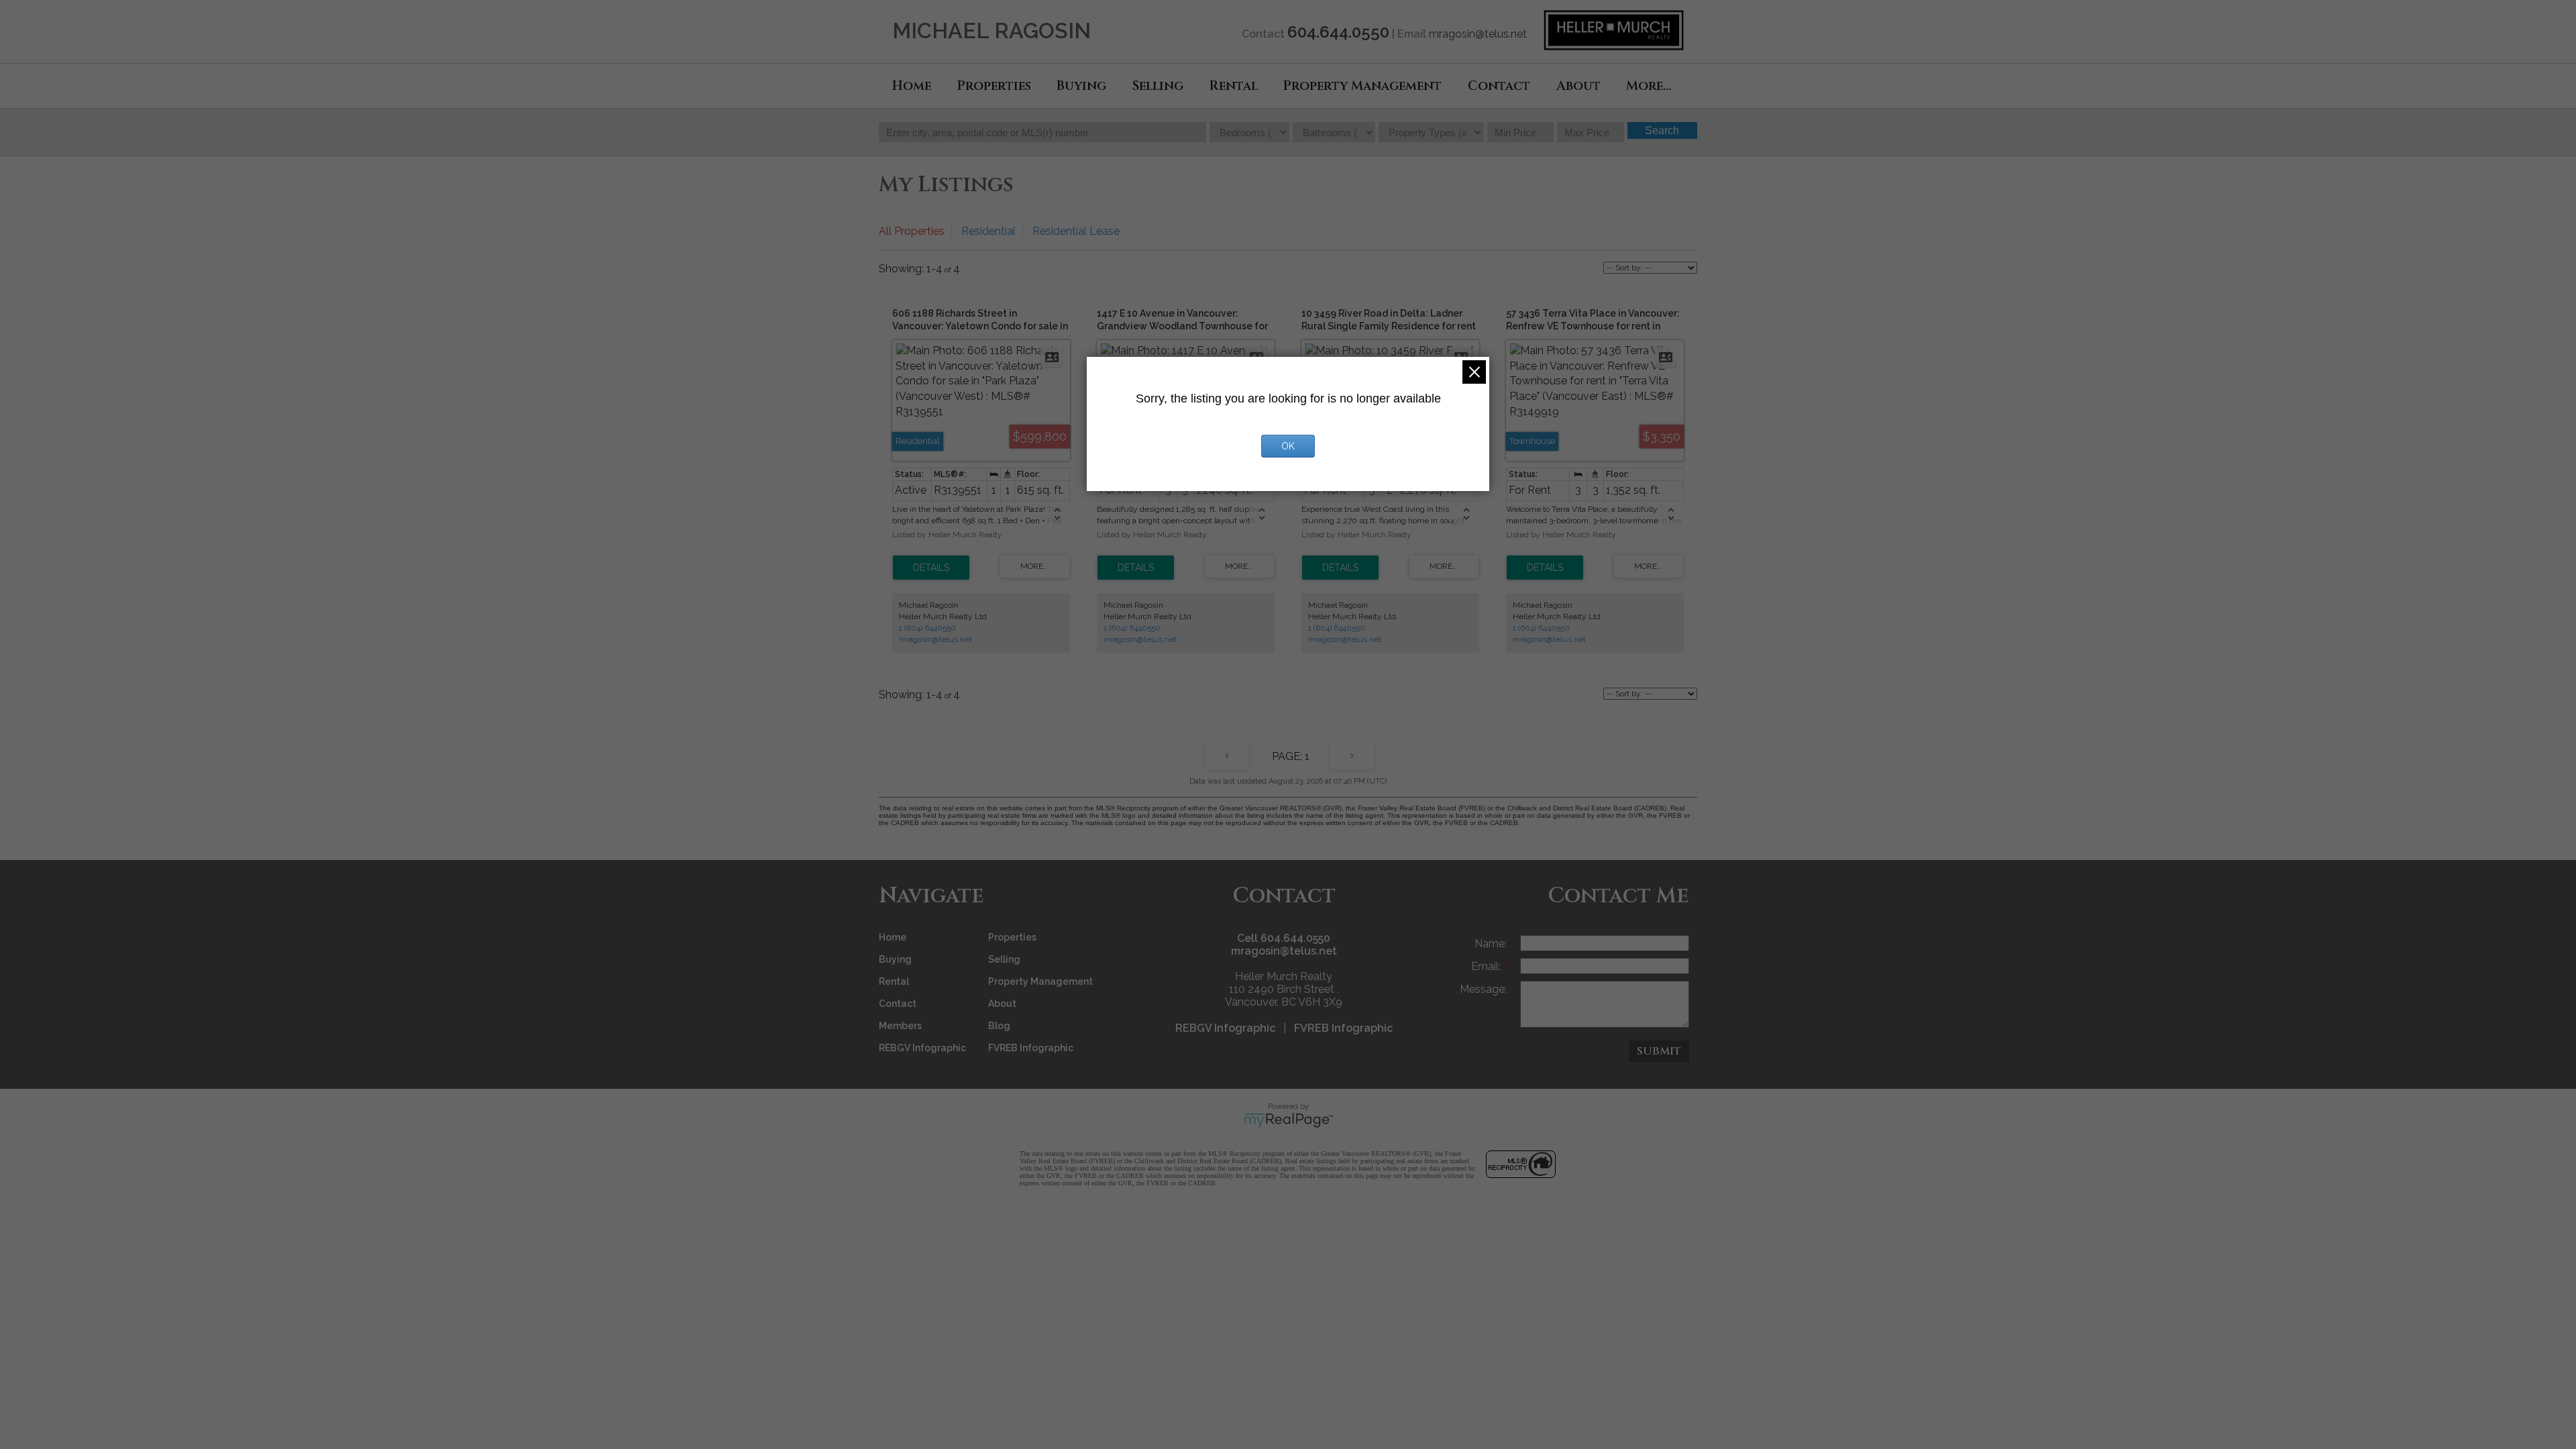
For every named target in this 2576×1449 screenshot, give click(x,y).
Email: (1487, 966)
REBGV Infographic (922, 1048)
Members (900, 1026)
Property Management (1362, 86)
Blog (999, 1026)
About (1578, 86)
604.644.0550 (1338, 32)
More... (1649, 86)
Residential (988, 231)
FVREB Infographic (1031, 1048)
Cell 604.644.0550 (1284, 938)
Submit (1659, 1051)
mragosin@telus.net (1478, 34)
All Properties (912, 231)
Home (912, 86)
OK (1288, 446)
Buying (1081, 86)
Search (1662, 130)
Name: (1491, 944)
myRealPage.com (1288, 1120)
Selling (1158, 86)
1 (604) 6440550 (927, 628)
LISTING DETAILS (931, 568)
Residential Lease (1076, 231)
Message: (1483, 989)
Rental (1234, 86)
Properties (994, 86)
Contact (1499, 86)
